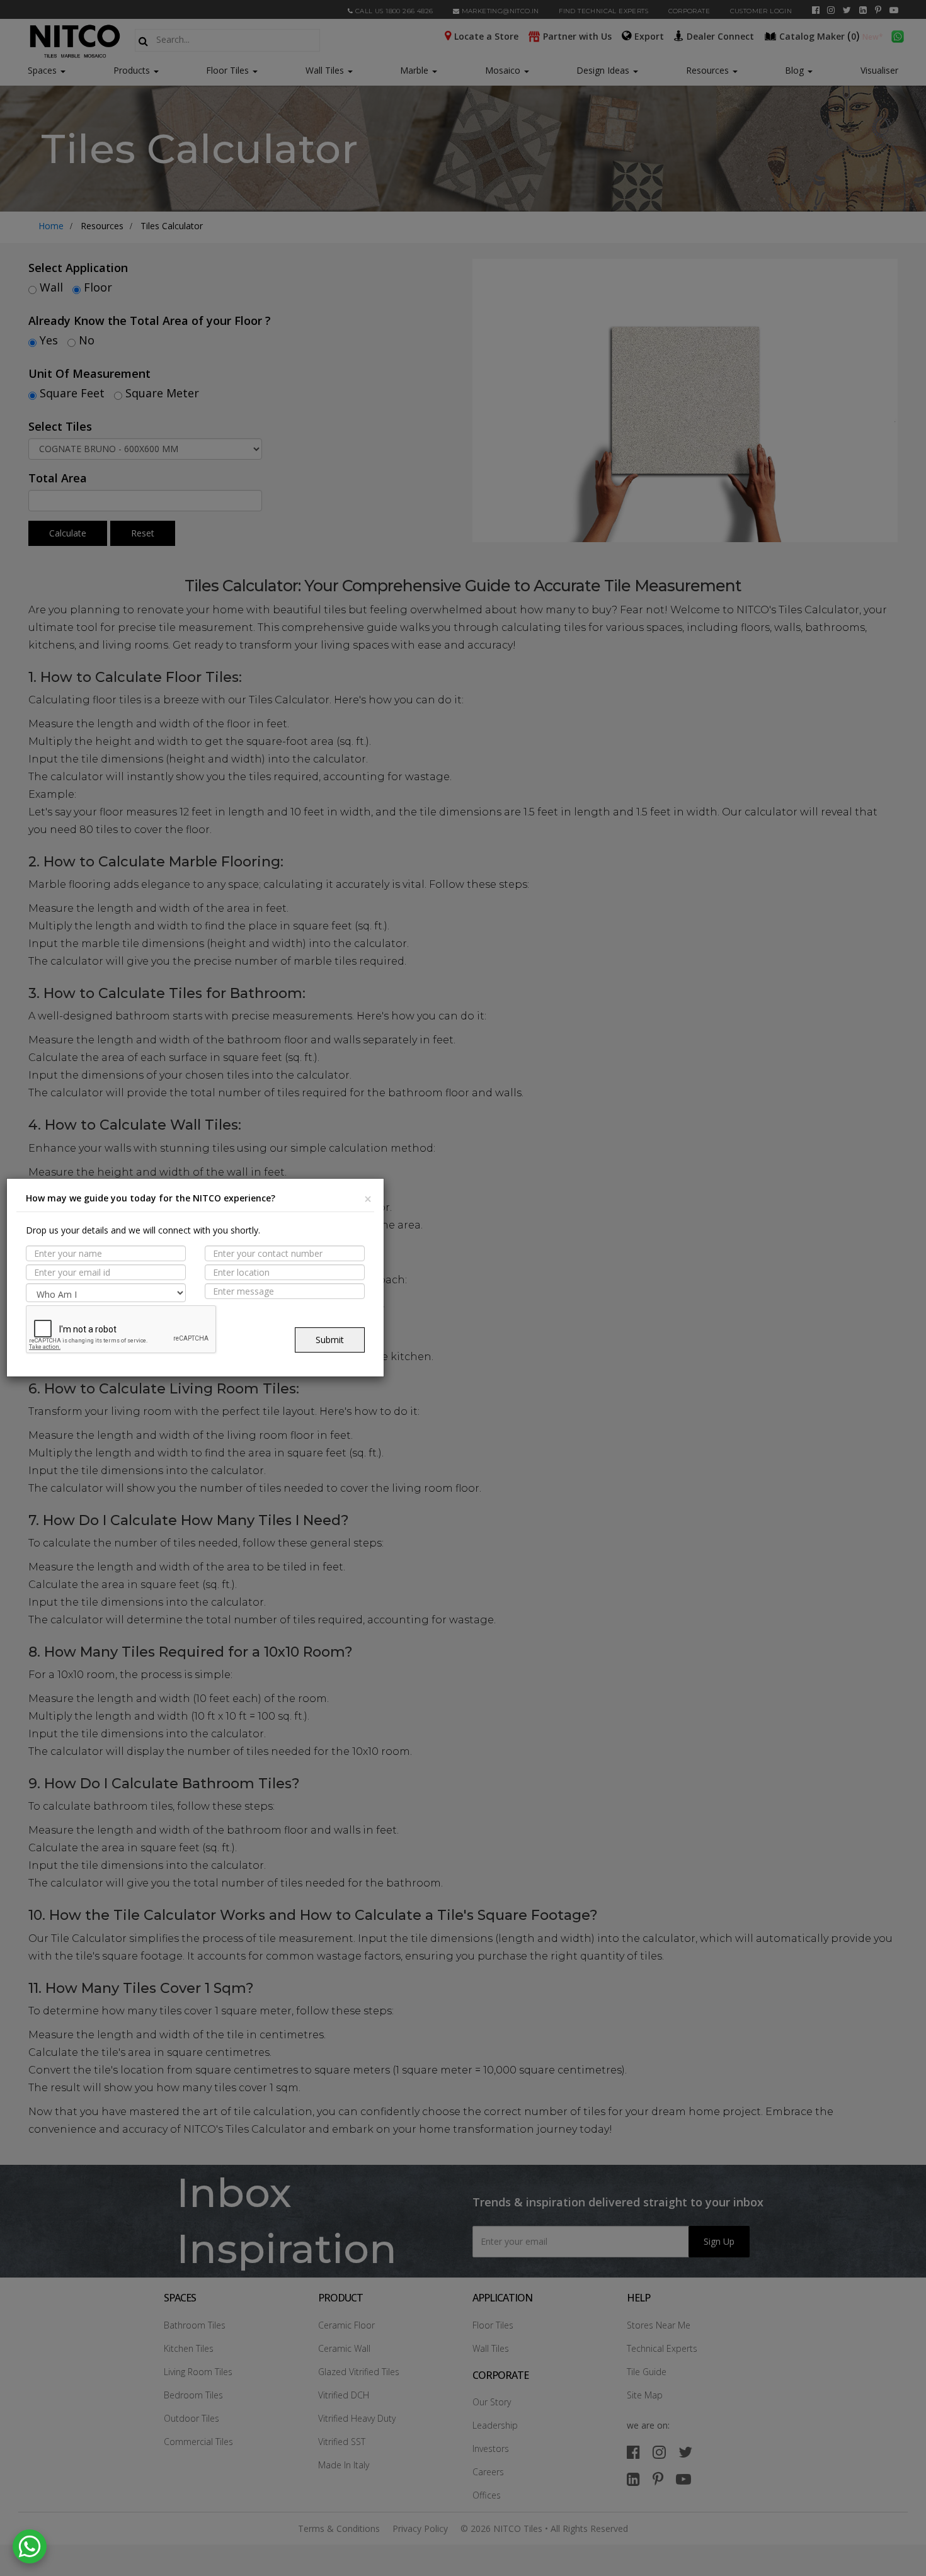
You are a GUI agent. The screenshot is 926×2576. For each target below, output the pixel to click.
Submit (330, 1340)
